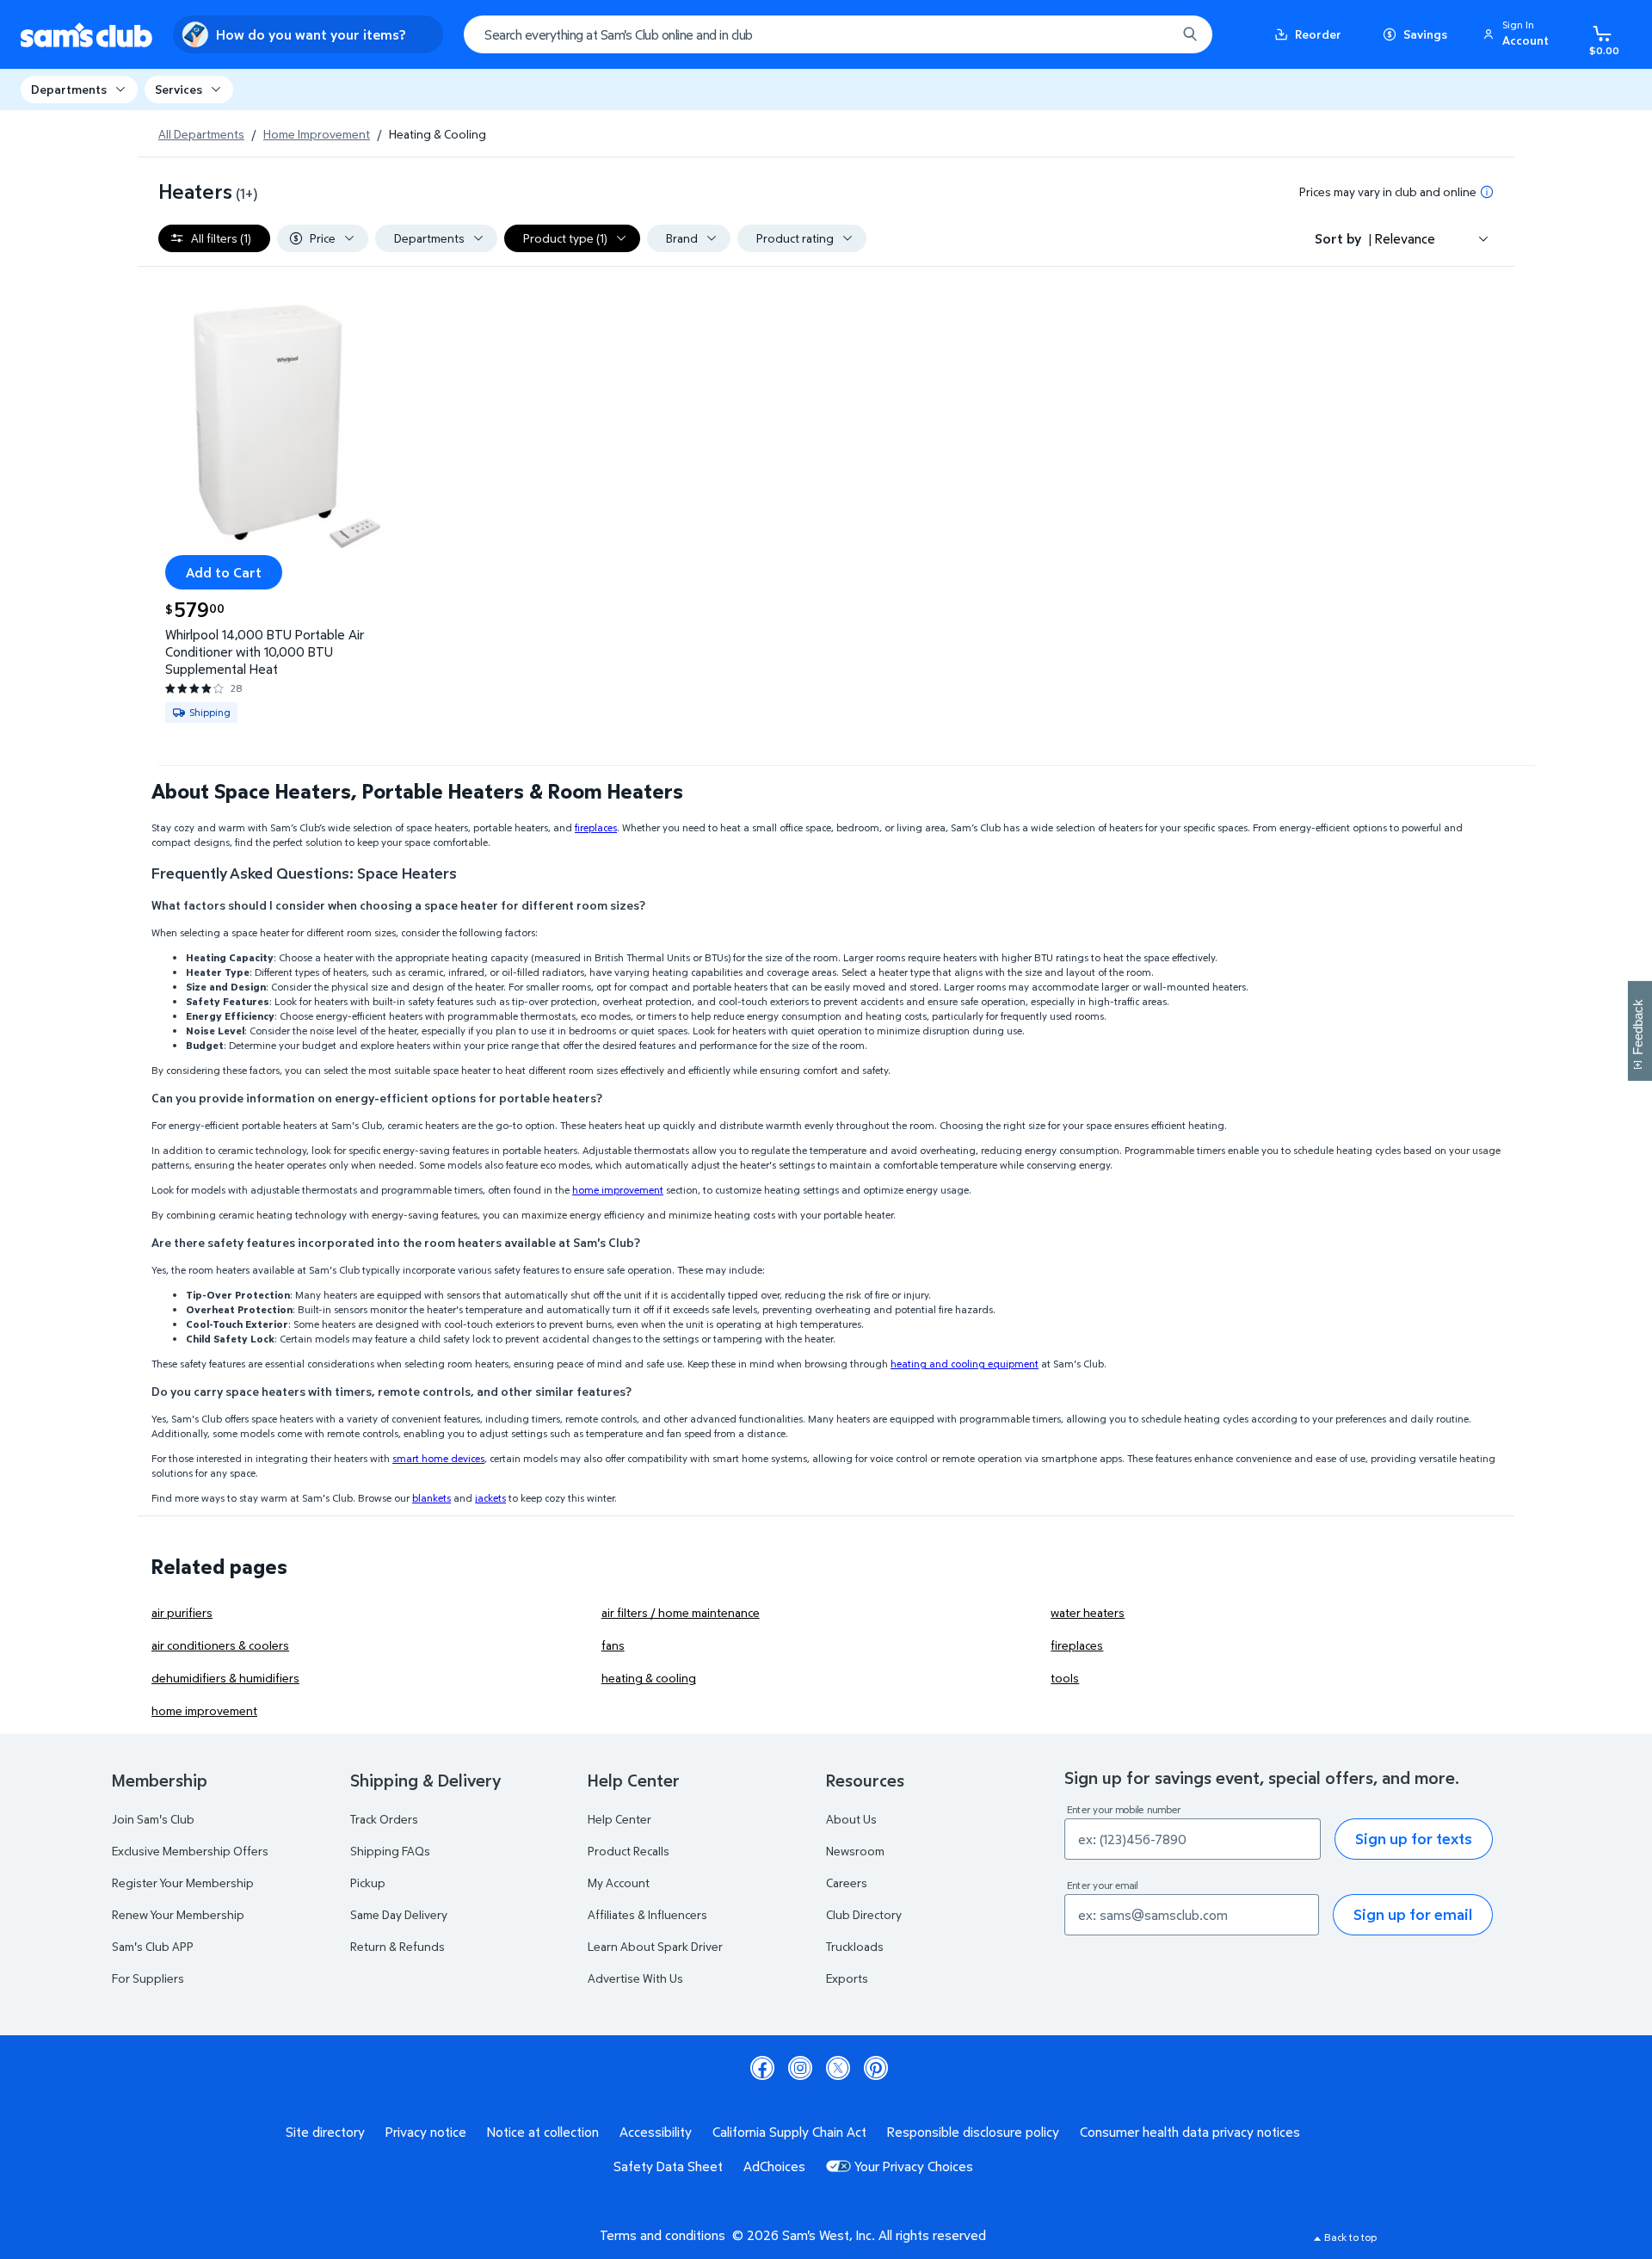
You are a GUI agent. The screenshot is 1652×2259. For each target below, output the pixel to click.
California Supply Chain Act (789, 2132)
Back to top (1350, 2237)
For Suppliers (148, 1978)
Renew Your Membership (178, 1914)
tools (1065, 1678)
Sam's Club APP (153, 1946)
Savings (1425, 34)
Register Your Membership (183, 1882)
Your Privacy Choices (914, 2166)
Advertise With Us (635, 1978)
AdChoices (774, 2166)
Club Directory (864, 1914)
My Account (619, 1882)
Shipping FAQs (390, 1851)
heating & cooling (649, 1678)
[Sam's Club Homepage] (86, 35)
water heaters (1088, 1612)
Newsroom (855, 1851)
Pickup (368, 1882)
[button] (1519, 34)
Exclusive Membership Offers (190, 1851)
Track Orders (384, 1819)
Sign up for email (1413, 1914)
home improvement (204, 1710)
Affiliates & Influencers (647, 1914)
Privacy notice (426, 2132)
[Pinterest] (876, 2068)
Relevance (1405, 238)
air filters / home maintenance (681, 1612)
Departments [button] (69, 89)
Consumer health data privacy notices (1190, 2132)
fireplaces (1077, 1645)
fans (613, 1645)
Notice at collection (543, 2132)
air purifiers (182, 1612)
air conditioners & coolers (220, 1645)
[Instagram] (800, 2068)
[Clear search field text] (1150, 34)
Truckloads (855, 1946)
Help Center (619, 1819)
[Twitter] (838, 2068)
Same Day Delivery (399, 1914)
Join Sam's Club (153, 1819)
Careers (847, 1882)
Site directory (325, 2132)
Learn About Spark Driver (655, 1946)
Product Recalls (629, 1851)
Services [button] (179, 89)
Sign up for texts (1414, 1839)
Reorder (1318, 34)
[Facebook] (762, 2068)
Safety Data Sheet (668, 2166)
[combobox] (838, 34)
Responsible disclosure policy (973, 2132)
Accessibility (656, 2132)
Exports (847, 1978)
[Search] (1190, 34)
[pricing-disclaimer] (1487, 192)
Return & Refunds (398, 1946)
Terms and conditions (663, 2235)
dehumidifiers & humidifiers (225, 1678)
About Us (851, 1819)
